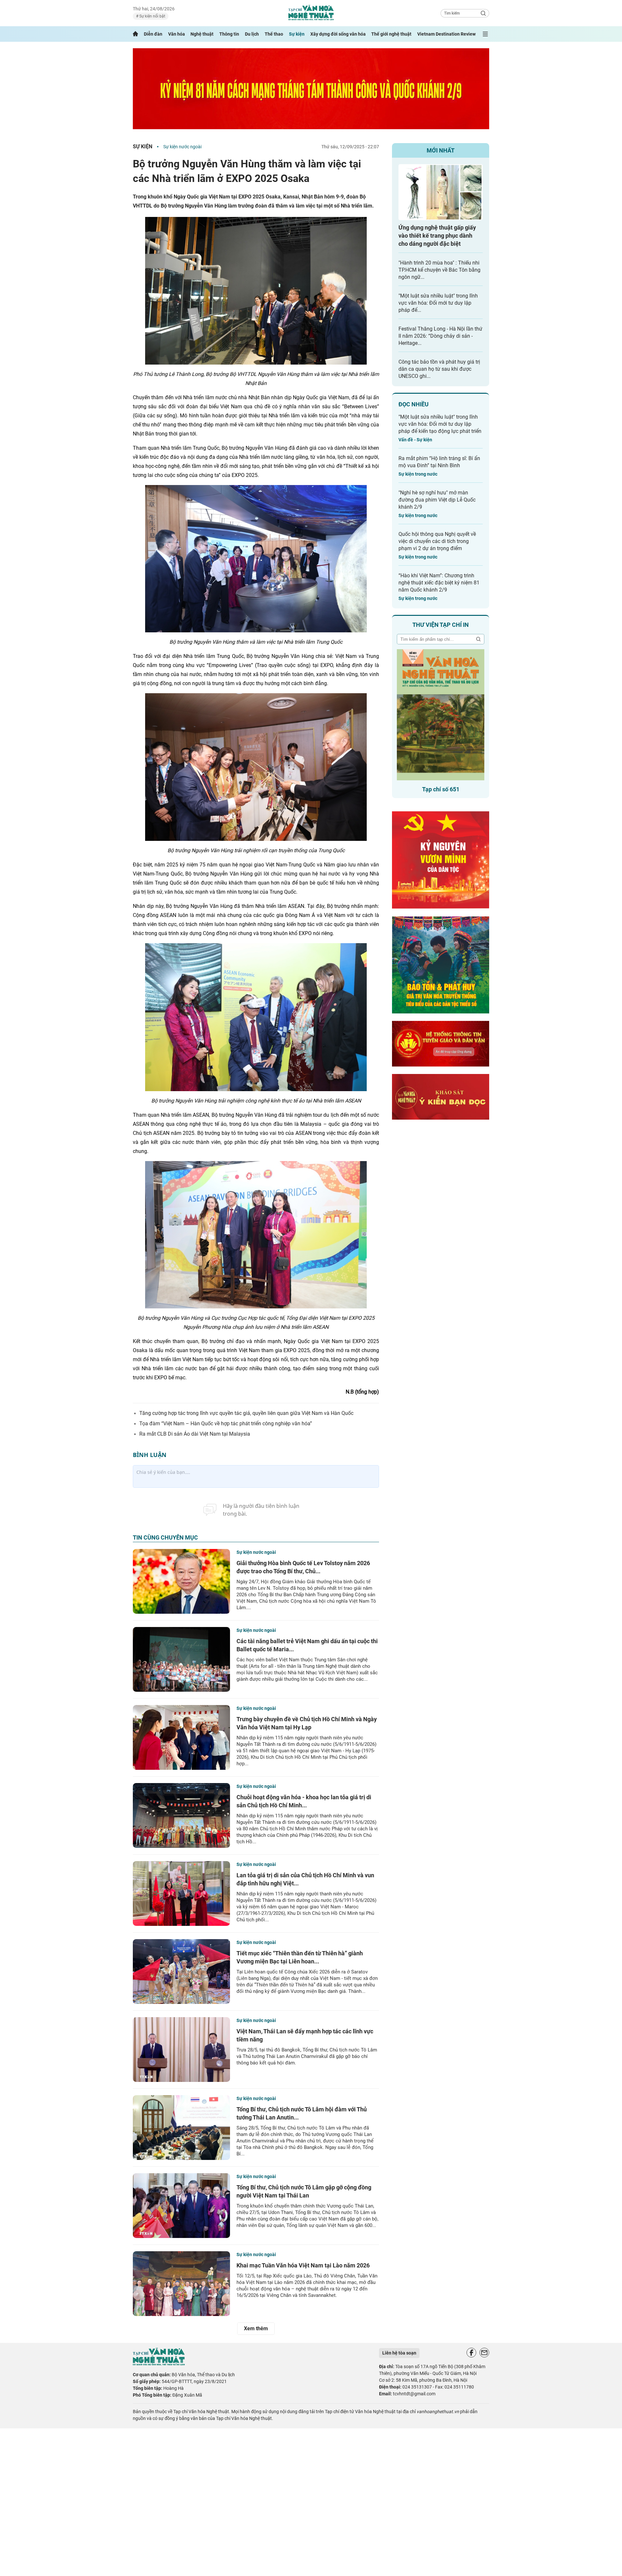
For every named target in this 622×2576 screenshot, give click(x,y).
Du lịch (252, 34)
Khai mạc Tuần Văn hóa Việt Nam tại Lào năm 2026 (303, 2265)
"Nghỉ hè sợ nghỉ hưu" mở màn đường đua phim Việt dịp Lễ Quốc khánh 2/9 (437, 500)
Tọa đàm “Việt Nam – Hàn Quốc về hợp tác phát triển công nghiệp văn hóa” (226, 1424)
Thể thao (274, 34)
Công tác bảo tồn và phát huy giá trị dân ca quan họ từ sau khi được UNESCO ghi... (439, 369)
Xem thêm (256, 2328)
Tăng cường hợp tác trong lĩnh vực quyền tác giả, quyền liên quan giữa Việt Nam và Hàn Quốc (246, 1413)
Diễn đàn (153, 34)
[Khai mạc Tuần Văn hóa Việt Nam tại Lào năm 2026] (181, 2284)
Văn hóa (177, 34)
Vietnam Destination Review (446, 34)
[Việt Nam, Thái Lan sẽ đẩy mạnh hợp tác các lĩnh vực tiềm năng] (181, 2050)
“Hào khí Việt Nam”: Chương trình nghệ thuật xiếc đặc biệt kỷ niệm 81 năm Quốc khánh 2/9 (439, 583)
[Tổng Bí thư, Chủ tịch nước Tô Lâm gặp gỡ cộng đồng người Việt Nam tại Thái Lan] (181, 2206)
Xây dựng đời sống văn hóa (338, 34)
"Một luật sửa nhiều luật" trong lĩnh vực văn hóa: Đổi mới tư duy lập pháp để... (438, 303)
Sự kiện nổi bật (152, 16)
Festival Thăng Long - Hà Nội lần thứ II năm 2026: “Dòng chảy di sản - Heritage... (440, 336)
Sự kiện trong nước (418, 474)
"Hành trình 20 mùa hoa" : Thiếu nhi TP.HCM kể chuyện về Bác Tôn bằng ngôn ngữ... (439, 270)
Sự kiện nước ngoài (182, 147)
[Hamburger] (485, 34)
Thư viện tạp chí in (441, 625)
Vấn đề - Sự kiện (415, 440)
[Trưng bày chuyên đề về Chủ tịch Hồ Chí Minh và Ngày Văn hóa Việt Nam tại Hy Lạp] (181, 1737)
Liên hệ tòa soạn (399, 2353)
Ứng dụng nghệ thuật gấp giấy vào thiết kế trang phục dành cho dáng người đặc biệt (437, 236)
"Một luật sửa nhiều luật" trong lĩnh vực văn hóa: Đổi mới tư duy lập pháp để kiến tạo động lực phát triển (440, 424)
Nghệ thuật (202, 34)
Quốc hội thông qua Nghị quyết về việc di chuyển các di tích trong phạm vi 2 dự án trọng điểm (437, 541)
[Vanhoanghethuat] (135, 34)
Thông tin (229, 34)
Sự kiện (297, 34)
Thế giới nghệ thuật (391, 34)
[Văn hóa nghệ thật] (159, 2364)
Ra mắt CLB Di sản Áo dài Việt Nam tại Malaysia (195, 1434)
